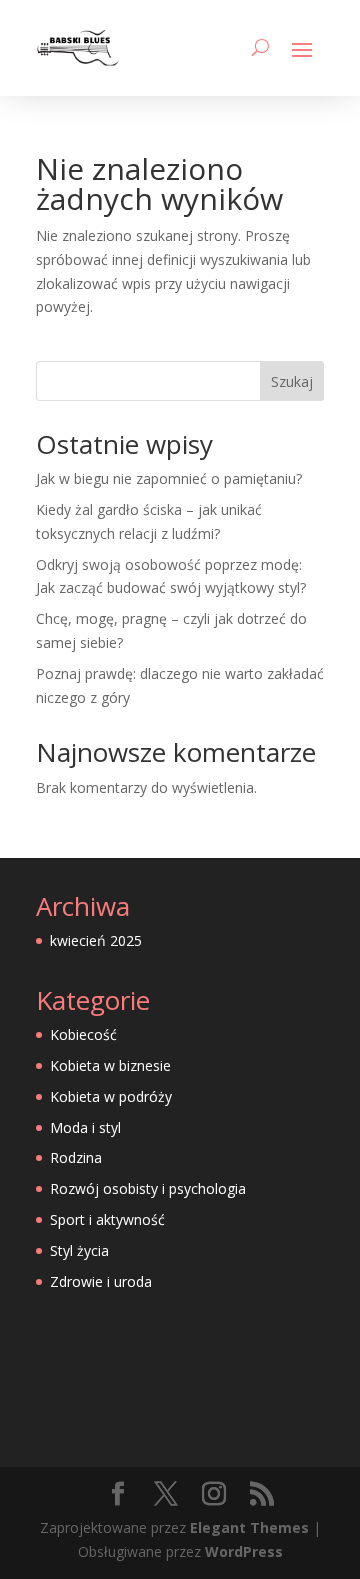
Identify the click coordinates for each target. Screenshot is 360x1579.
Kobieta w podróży (111, 1096)
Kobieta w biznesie (110, 1065)
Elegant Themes (249, 1527)
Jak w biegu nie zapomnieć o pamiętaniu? (169, 478)
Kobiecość (83, 1034)
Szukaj (292, 381)
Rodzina (76, 1157)
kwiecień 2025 (96, 940)
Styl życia (79, 1250)
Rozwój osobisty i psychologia (148, 1188)
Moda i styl (85, 1127)
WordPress (244, 1551)
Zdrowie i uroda (101, 1281)
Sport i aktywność (107, 1219)
